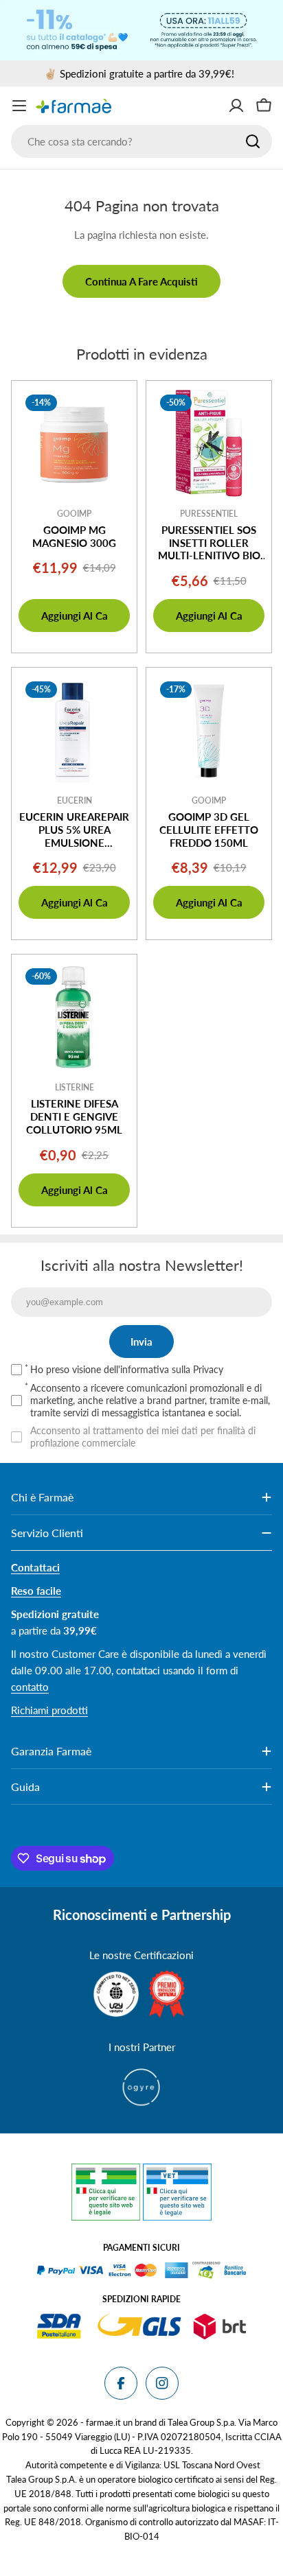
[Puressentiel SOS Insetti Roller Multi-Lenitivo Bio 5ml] (209, 443)
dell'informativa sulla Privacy (163, 1369)
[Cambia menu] (19, 106)
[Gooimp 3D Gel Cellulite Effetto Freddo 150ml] (209, 730)
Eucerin (75, 800)
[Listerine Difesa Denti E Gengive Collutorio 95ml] (74, 1017)
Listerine (75, 1087)
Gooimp (74, 514)
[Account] (236, 106)
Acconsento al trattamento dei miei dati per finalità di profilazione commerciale (143, 1437)
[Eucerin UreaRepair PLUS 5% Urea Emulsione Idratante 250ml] (74, 730)
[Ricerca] (253, 141)
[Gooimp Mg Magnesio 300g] (74, 443)
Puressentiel (209, 514)
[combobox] (141, 141)
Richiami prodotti (49, 1710)
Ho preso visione (127, 1369)
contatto (30, 1687)
